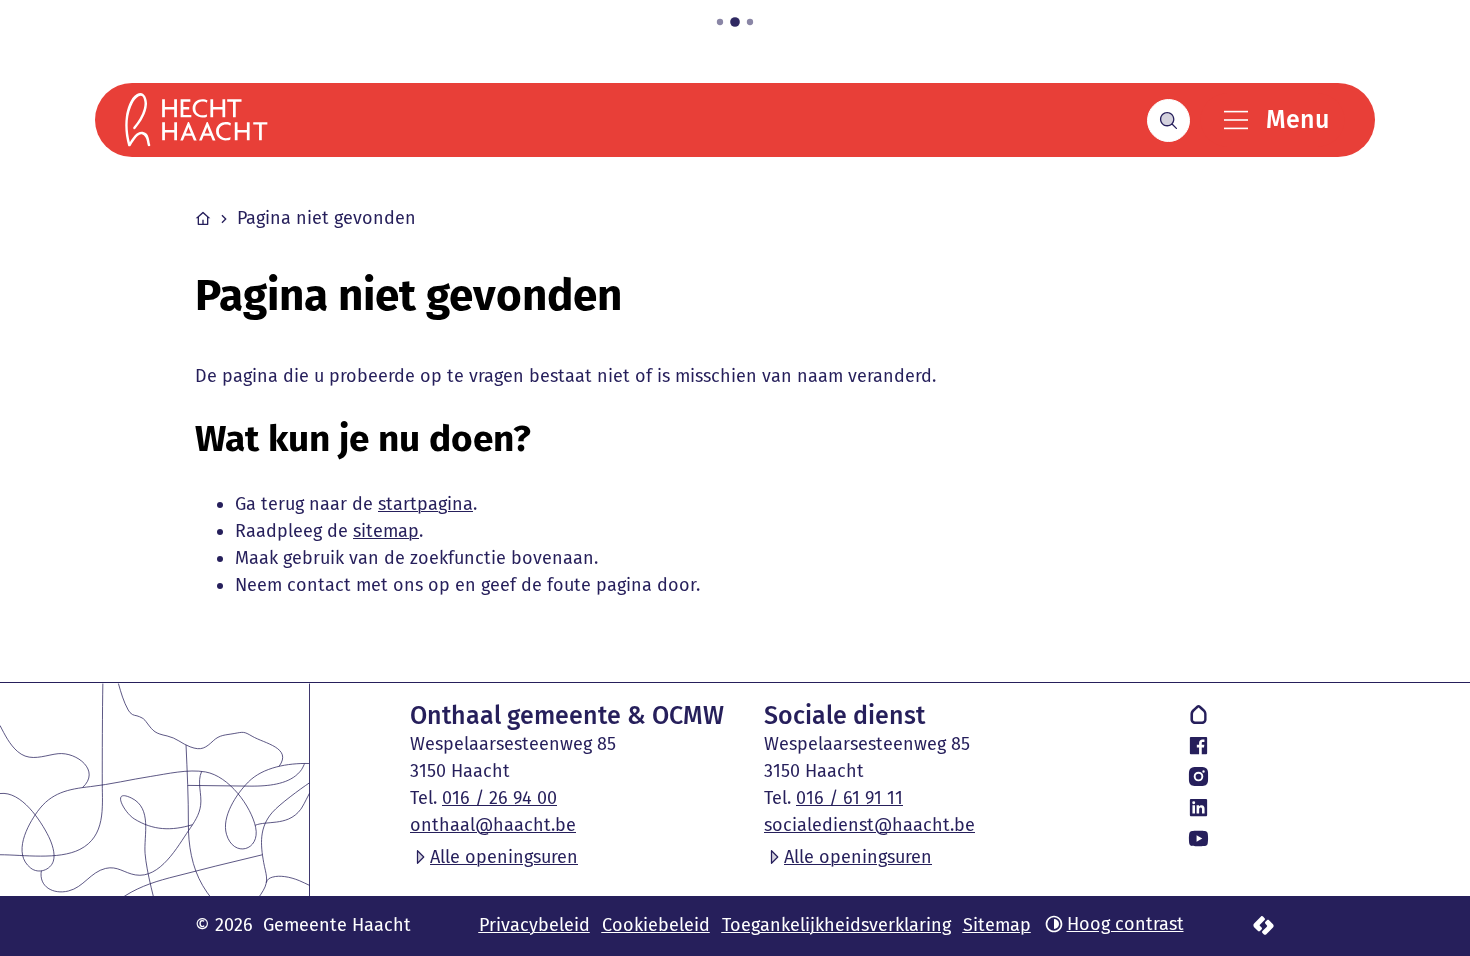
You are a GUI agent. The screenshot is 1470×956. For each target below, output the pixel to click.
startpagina (425, 504)
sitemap (386, 531)
